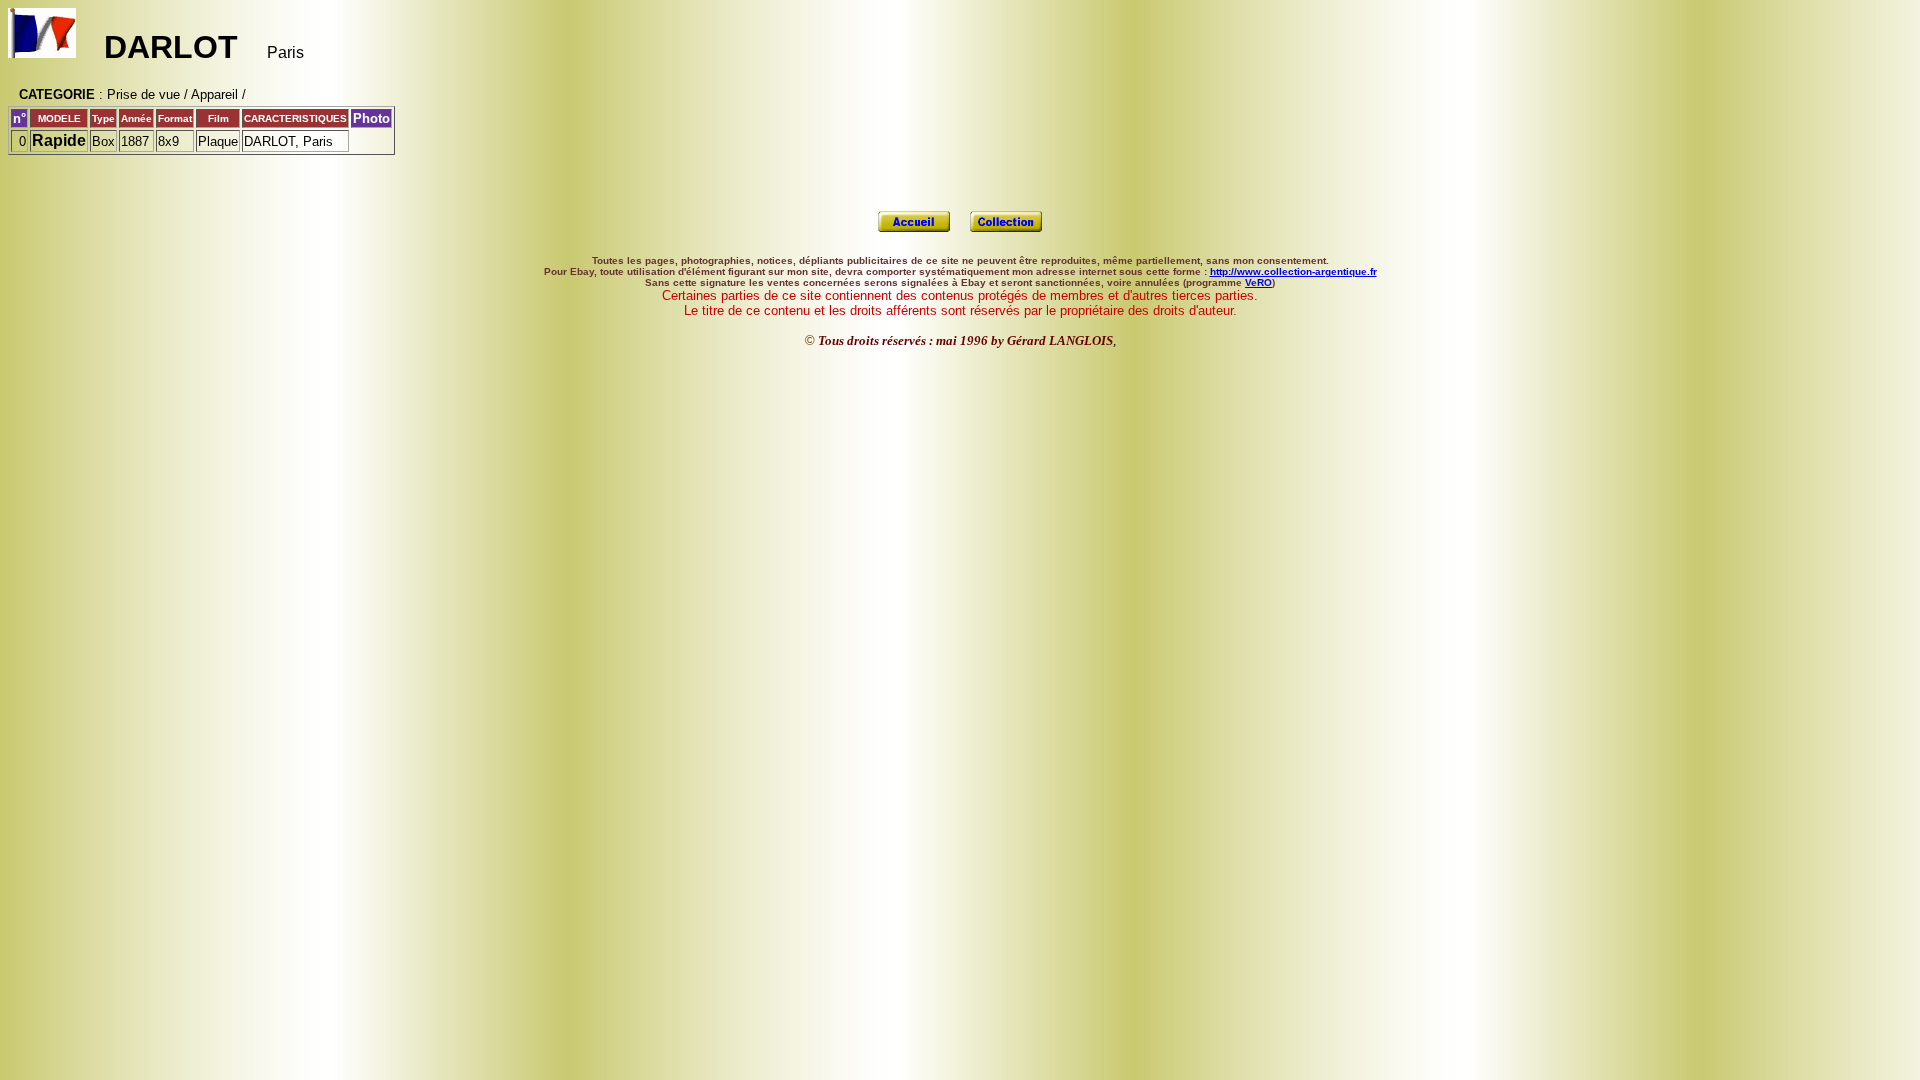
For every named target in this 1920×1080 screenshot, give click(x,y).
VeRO (1258, 282)
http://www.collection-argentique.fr (1293, 271)
